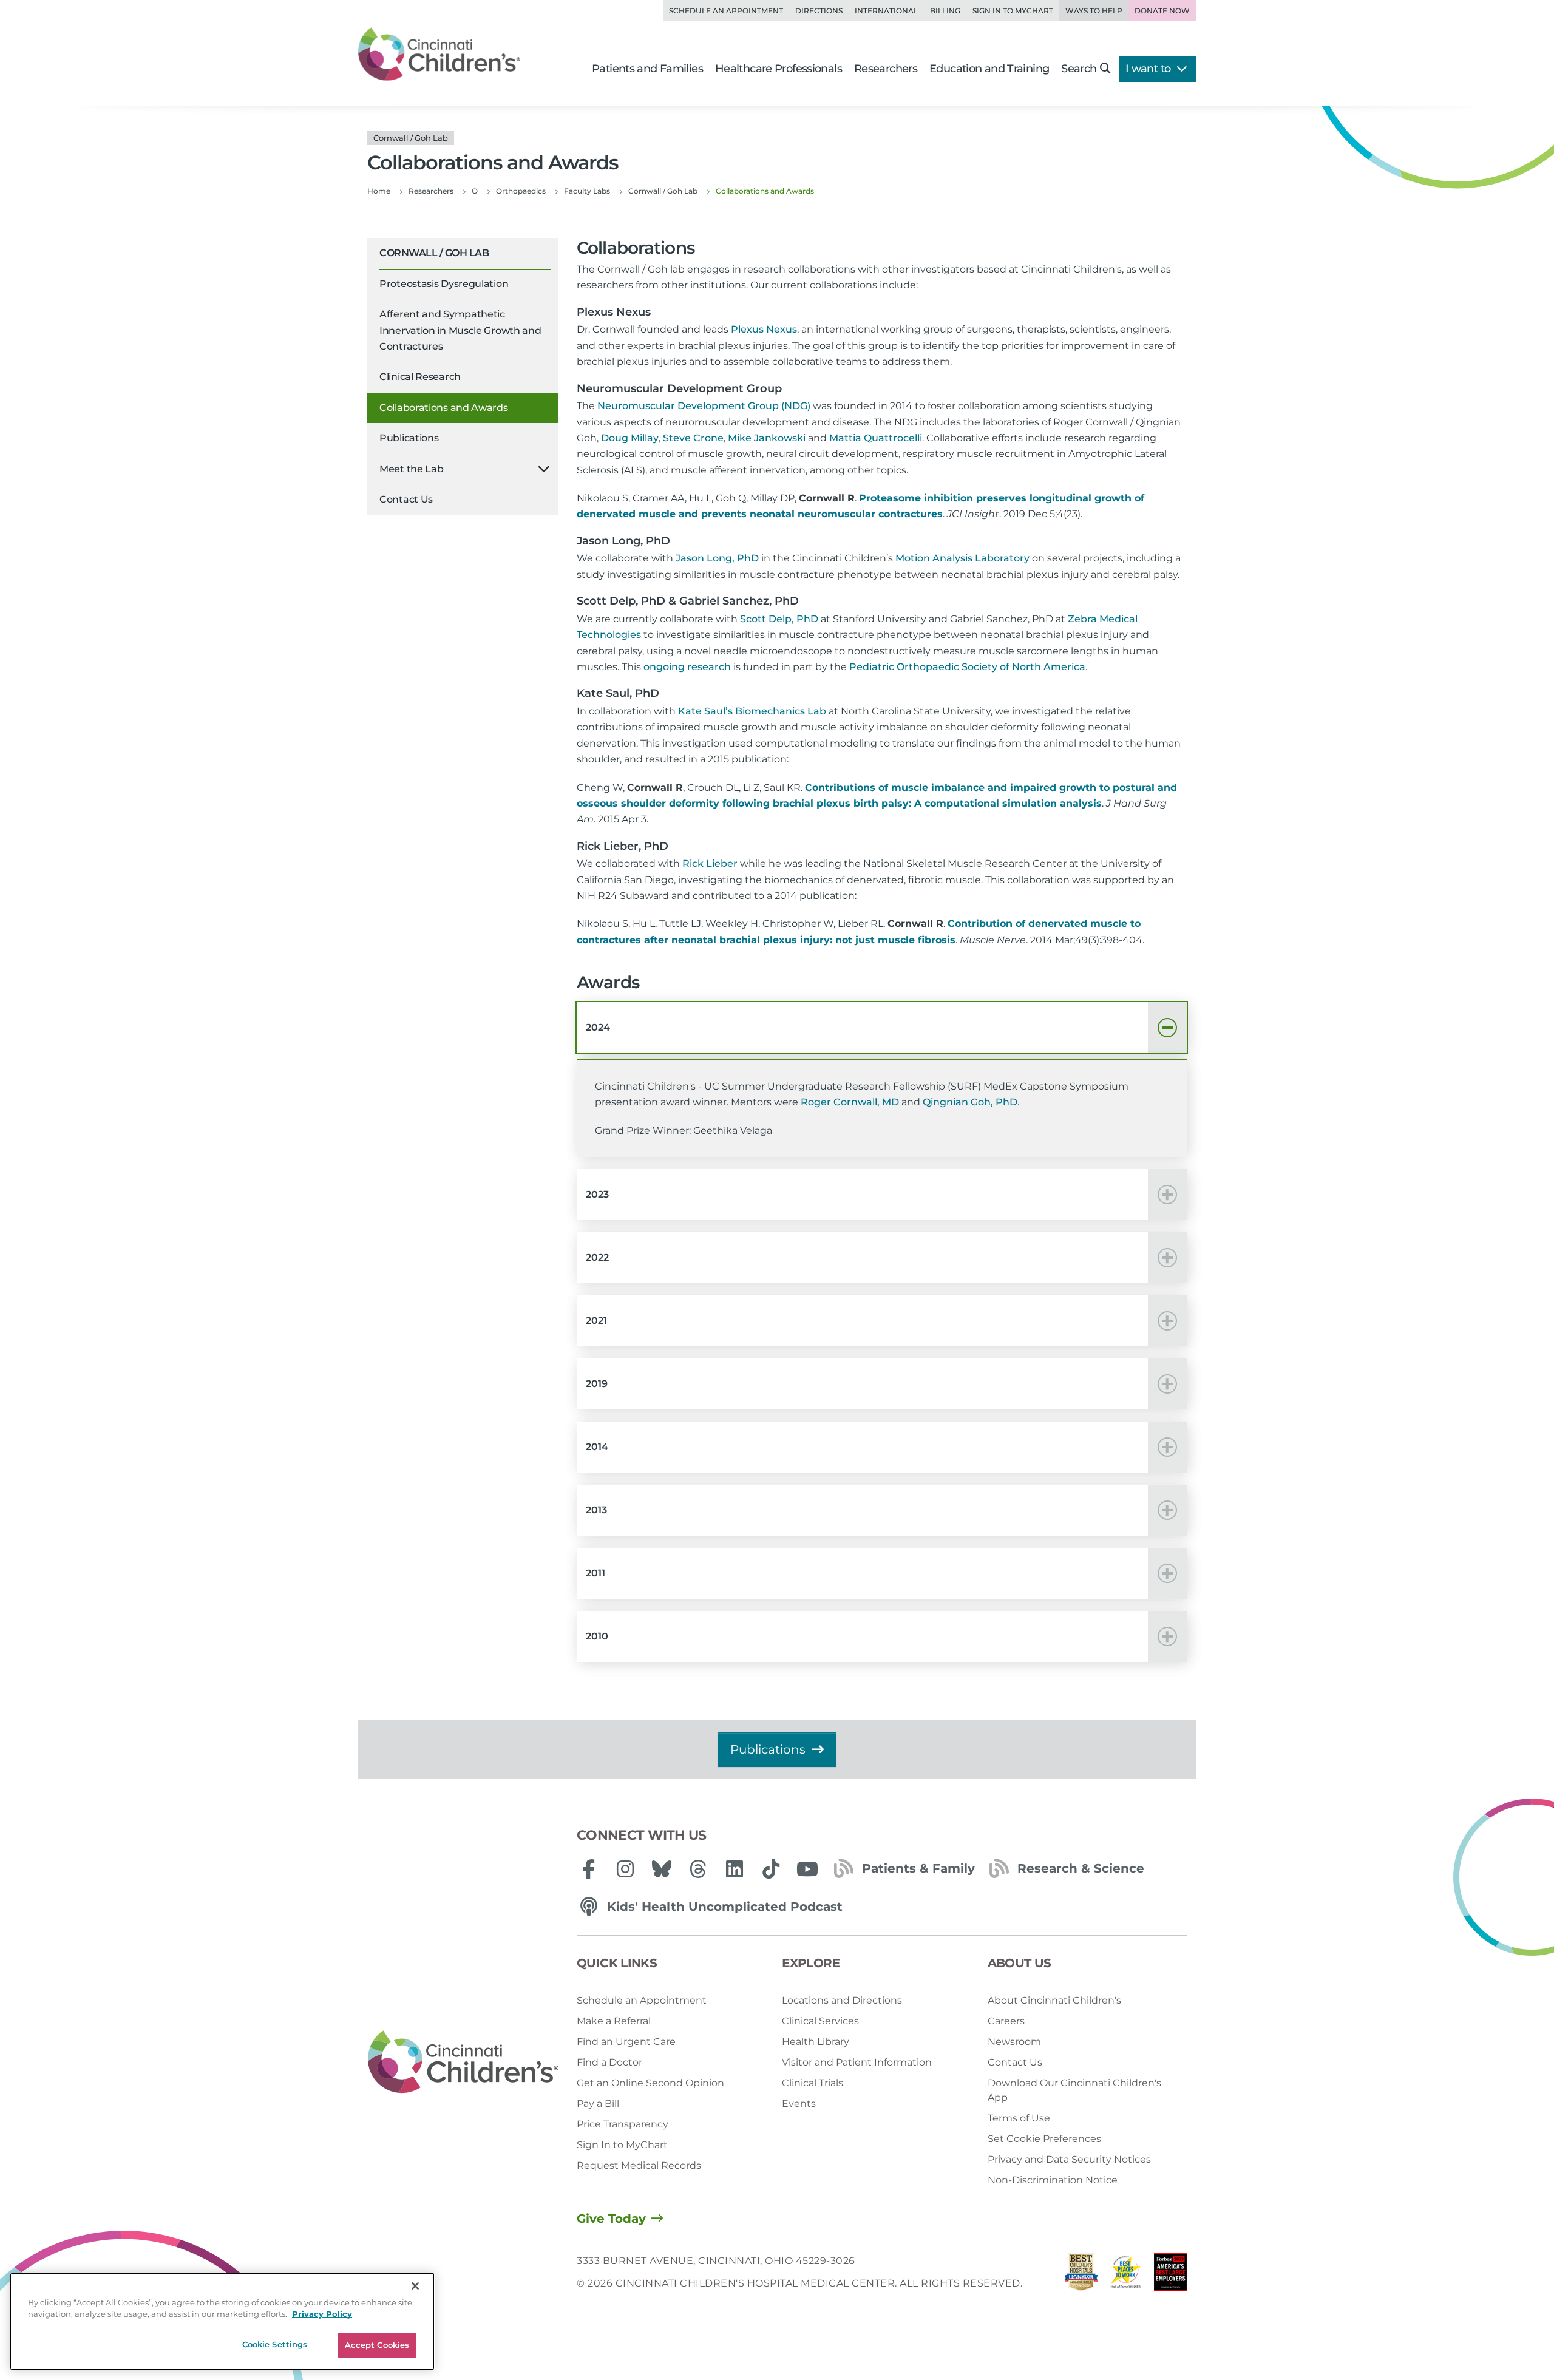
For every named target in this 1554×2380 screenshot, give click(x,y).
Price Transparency (623, 2124)
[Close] (415, 2286)
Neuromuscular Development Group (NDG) (704, 406)
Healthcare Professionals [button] (779, 69)
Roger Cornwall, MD (850, 1102)
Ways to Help (1094, 11)
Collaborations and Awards (444, 408)
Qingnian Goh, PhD (970, 1102)
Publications (409, 438)
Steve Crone (693, 438)
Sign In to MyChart (622, 2145)
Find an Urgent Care (626, 2042)
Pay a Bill (598, 2104)
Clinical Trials (813, 2083)
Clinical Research (420, 377)
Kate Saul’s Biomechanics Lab (752, 711)
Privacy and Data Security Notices (1069, 2159)
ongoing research (687, 667)
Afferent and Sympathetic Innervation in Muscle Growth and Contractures (460, 330)
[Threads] (698, 1869)
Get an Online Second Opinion (650, 2083)
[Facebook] (589, 1869)
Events (799, 2104)
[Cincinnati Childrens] (463, 2063)
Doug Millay (630, 438)
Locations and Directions (842, 2000)
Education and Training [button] (989, 69)
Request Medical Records (639, 2165)
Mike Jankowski (767, 438)
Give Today (611, 2219)
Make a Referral (614, 2021)
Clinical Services (820, 2021)
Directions (819, 11)
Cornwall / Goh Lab (434, 253)
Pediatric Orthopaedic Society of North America (967, 667)
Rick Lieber (710, 863)
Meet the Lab (411, 469)
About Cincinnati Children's (1054, 2000)
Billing (945, 11)
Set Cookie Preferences (1044, 2139)
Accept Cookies (377, 2345)
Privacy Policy (322, 2314)
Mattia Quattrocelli (876, 438)
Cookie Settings (275, 2344)
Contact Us (406, 499)
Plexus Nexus (764, 329)
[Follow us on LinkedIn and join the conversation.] (735, 1869)
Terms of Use (1019, 2118)
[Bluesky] (662, 1869)
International (886, 11)
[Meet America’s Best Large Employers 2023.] (1170, 2275)
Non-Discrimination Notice (1053, 2180)
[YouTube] (807, 1869)
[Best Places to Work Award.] (1126, 2275)
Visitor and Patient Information (857, 2062)
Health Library (816, 2042)
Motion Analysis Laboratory (962, 558)
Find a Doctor (609, 2062)
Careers (1006, 2021)
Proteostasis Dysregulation (444, 284)
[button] (882, 1028)
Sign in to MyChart (1013, 11)
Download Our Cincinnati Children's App (1074, 2090)
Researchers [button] (886, 69)
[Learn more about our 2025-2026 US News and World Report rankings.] (1081, 2275)
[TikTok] (771, 1869)
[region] (222, 2321)
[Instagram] (625, 1869)
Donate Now (1162, 11)
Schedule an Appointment (726, 11)
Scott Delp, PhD (779, 619)
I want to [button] (1149, 69)
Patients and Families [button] (647, 69)
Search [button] (1079, 69)
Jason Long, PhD (717, 558)
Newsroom (1014, 2042)
